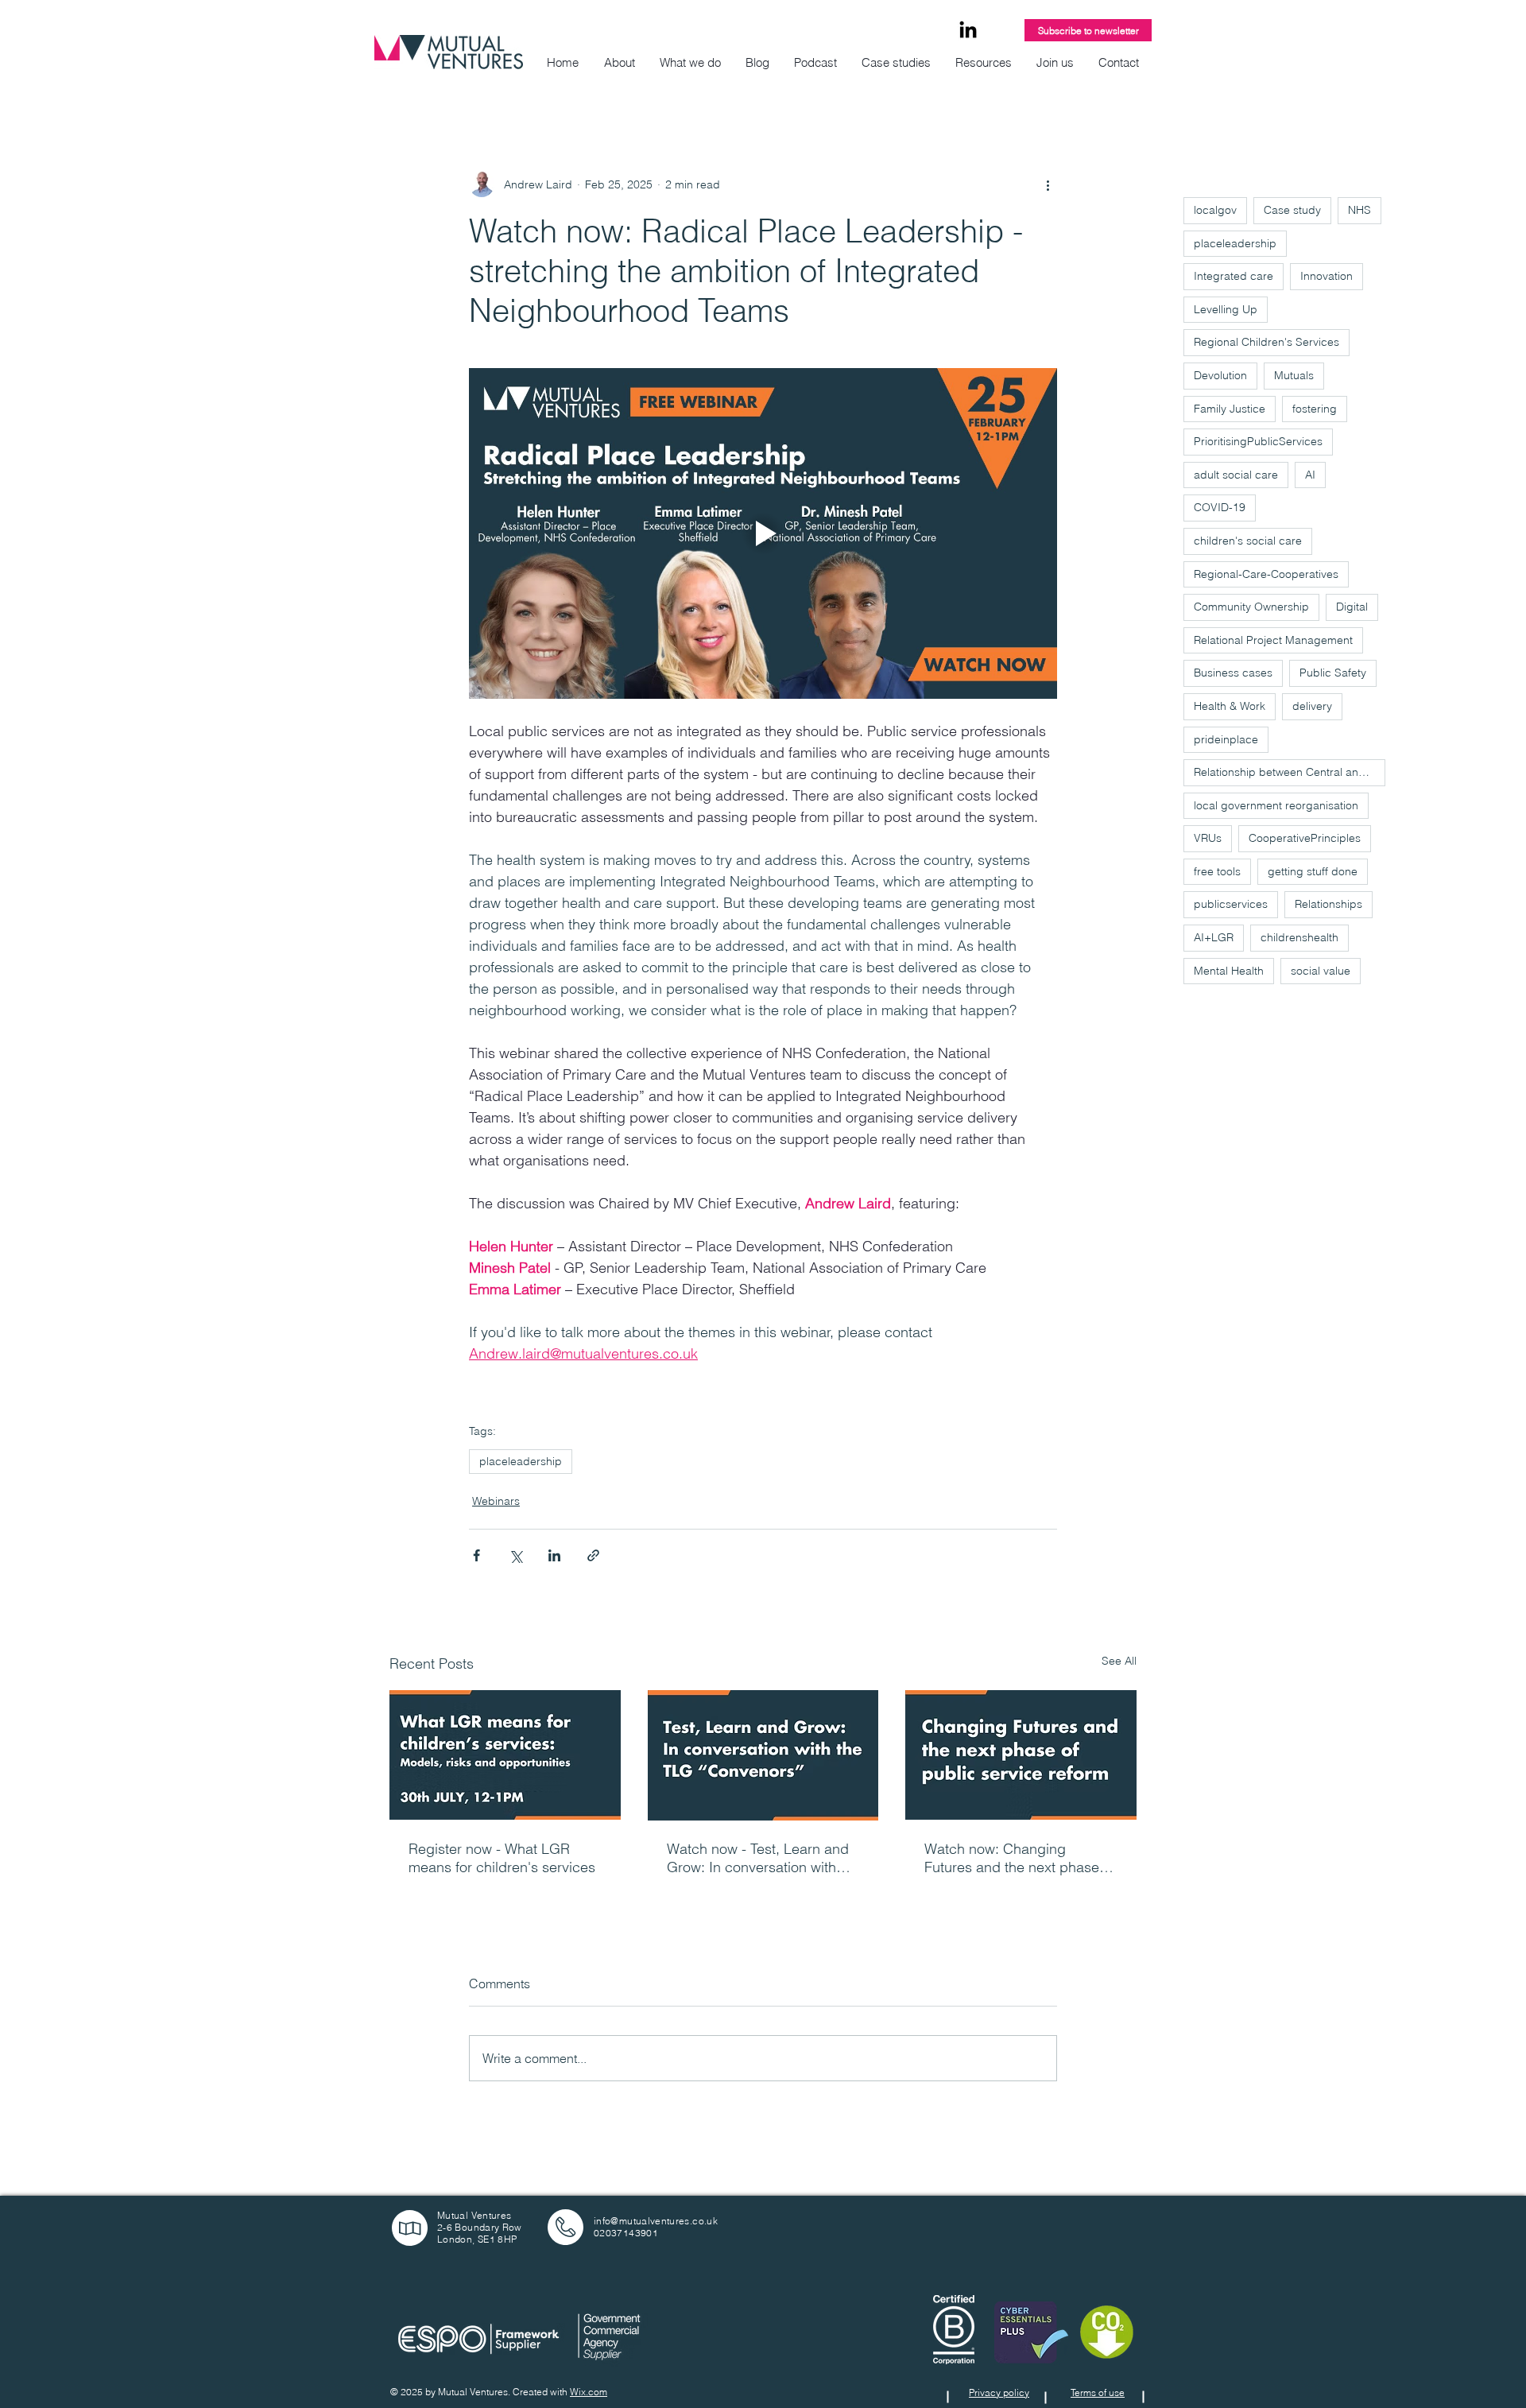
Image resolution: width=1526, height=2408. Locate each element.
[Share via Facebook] (476, 1555)
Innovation (1327, 276)
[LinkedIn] (968, 31)
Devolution (1220, 375)
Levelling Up (1226, 309)
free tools (1217, 871)
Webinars (496, 1501)
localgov (1215, 210)
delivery (1312, 706)
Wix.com (589, 2392)
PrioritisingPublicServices (1258, 441)
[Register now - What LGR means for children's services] (505, 1755)
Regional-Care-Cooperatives (1266, 574)
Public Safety (1333, 673)
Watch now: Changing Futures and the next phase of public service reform (1020, 1858)
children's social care (1248, 541)
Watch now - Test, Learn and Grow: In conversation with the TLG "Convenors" (758, 1858)
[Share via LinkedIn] (554, 1555)
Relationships (1328, 904)
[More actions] (1048, 184)
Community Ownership (1251, 607)
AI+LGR (1214, 937)
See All (1119, 1661)
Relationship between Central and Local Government (1290, 772)
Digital (1352, 607)
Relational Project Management (1273, 640)
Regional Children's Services (1267, 342)
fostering (1315, 409)
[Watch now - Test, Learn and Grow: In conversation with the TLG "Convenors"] (763, 1755)
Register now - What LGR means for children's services (502, 1858)
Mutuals (1294, 375)
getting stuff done (1313, 871)
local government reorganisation (1276, 805)
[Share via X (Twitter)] (515, 1555)
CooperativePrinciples (1305, 838)
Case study (1292, 210)
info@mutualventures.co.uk (656, 2221)
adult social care (1236, 475)
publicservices (1231, 904)
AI (1310, 475)
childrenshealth (1299, 937)
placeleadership (521, 1461)
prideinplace (1226, 739)
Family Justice (1230, 409)
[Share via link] (593, 1555)
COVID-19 (1220, 507)
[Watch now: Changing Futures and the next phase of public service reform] (1021, 1755)
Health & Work (1230, 706)
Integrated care (1234, 276)
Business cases (1233, 673)
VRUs (1208, 838)
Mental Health (1229, 971)
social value (1321, 971)
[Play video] (763, 533)
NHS (1359, 210)
